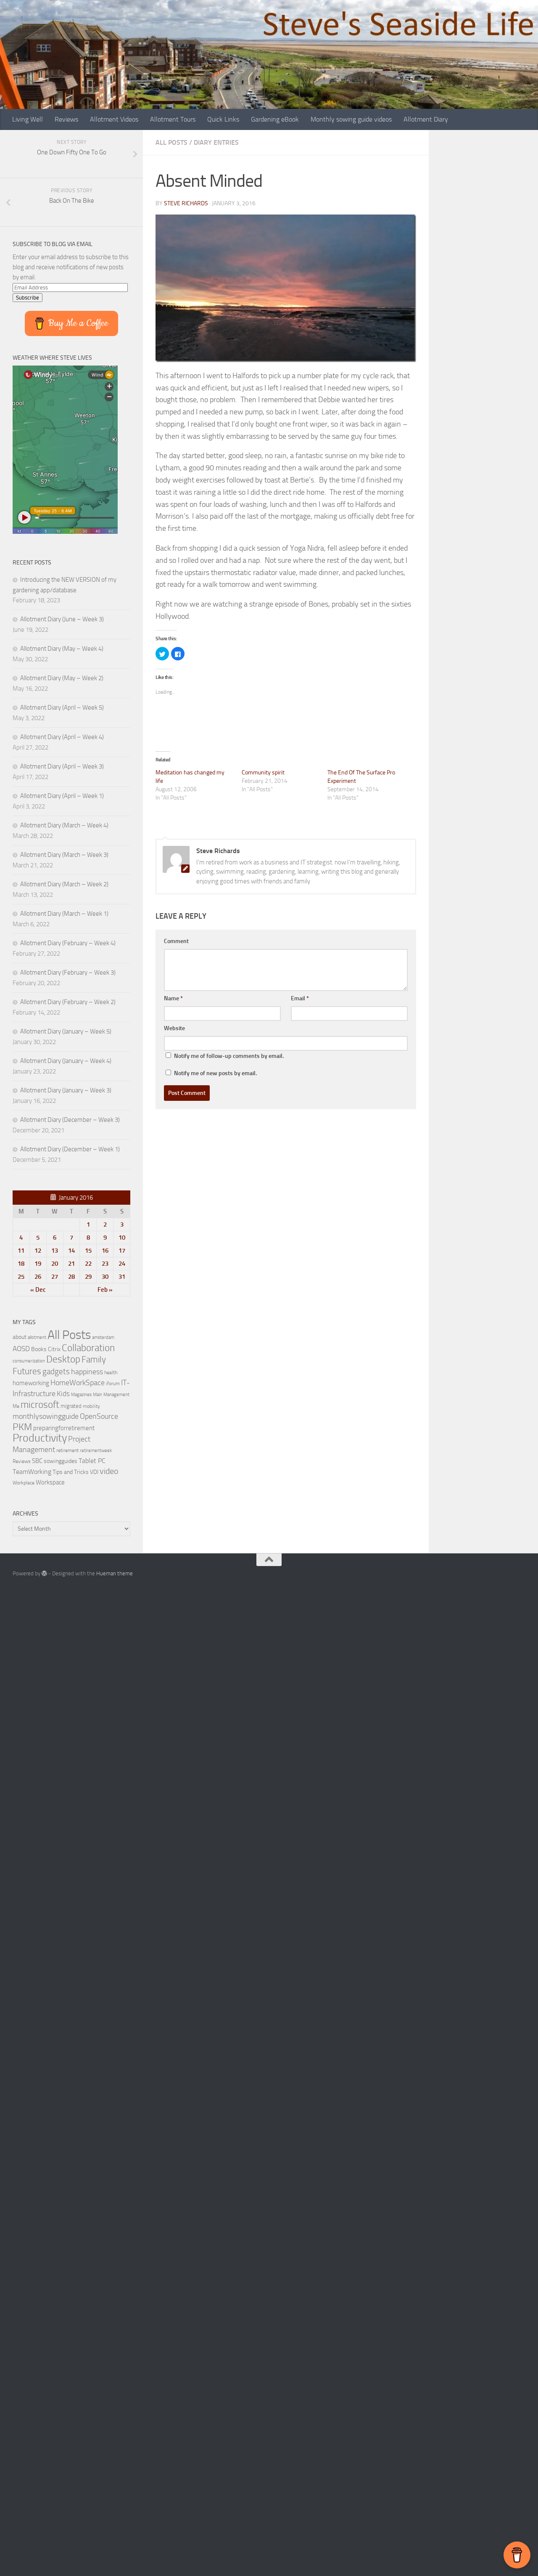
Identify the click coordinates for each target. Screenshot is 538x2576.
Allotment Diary (426, 119)
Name (173, 998)
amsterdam (103, 1337)
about (20, 1337)
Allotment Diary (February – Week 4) (68, 943)
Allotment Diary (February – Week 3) (68, 973)
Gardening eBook (275, 119)
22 (88, 1264)
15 (88, 1251)
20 (55, 1264)
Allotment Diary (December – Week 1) (70, 1149)
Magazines (81, 1395)
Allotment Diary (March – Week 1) (64, 914)
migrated (71, 1406)
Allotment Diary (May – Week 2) (62, 678)
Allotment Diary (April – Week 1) (62, 796)
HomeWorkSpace (78, 1383)
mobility (91, 1406)
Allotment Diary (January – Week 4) (66, 1061)
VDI (94, 1472)
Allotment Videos (114, 119)
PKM (22, 1427)
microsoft (40, 1405)
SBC (37, 1461)
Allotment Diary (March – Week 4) (64, 825)
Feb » (105, 1290)
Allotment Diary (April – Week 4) (62, 737)
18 (21, 1264)
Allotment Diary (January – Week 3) (66, 1090)
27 (55, 1277)
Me (16, 1406)
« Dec (38, 1290)
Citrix (54, 1349)
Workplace (24, 1483)
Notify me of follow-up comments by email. (229, 1056)
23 (105, 1264)
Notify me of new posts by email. (215, 1073)
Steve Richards (186, 203)
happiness (87, 1372)
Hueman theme (115, 1573)
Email (300, 998)
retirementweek (96, 1451)
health (111, 1372)
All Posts (171, 142)
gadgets (56, 1371)
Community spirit (263, 773)
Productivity (40, 1438)
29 (88, 1277)
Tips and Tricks (71, 1472)
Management (116, 1395)
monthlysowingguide (46, 1416)
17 (122, 1251)
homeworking (31, 1383)
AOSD (21, 1349)
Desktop (63, 1359)
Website (174, 1028)
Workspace (50, 1482)
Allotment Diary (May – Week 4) (62, 649)
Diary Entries (216, 142)
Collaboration (88, 1348)
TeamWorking (32, 1472)
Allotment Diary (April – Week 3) (62, 766)
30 (105, 1277)
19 (38, 1264)
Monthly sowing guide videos (351, 119)
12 (38, 1251)
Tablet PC (92, 1461)
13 (55, 1251)
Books (39, 1349)
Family (94, 1360)
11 (21, 1251)
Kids (63, 1394)
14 (71, 1251)
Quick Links (223, 119)
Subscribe (28, 298)
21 (71, 1264)
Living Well (28, 119)
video (109, 1471)
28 (71, 1277)
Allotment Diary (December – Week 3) (70, 1120)
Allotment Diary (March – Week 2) (64, 884)
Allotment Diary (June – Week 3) (62, 619)
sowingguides (61, 1461)
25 (21, 1277)
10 (122, 1238)
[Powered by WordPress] (44, 1573)
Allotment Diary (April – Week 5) (62, 708)
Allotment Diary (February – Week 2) (68, 1002)
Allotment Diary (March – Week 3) (64, 855)
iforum (113, 1383)
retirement (67, 1450)
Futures (27, 1371)
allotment (37, 1337)
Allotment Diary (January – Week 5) (66, 1031)
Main (98, 1395)
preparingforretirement (64, 1428)
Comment (176, 941)
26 (38, 1277)
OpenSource (99, 1416)
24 (122, 1264)
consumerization (29, 1361)
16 (105, 1251)
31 (122, 1277)
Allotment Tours (173, 119)
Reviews (66, 119)
